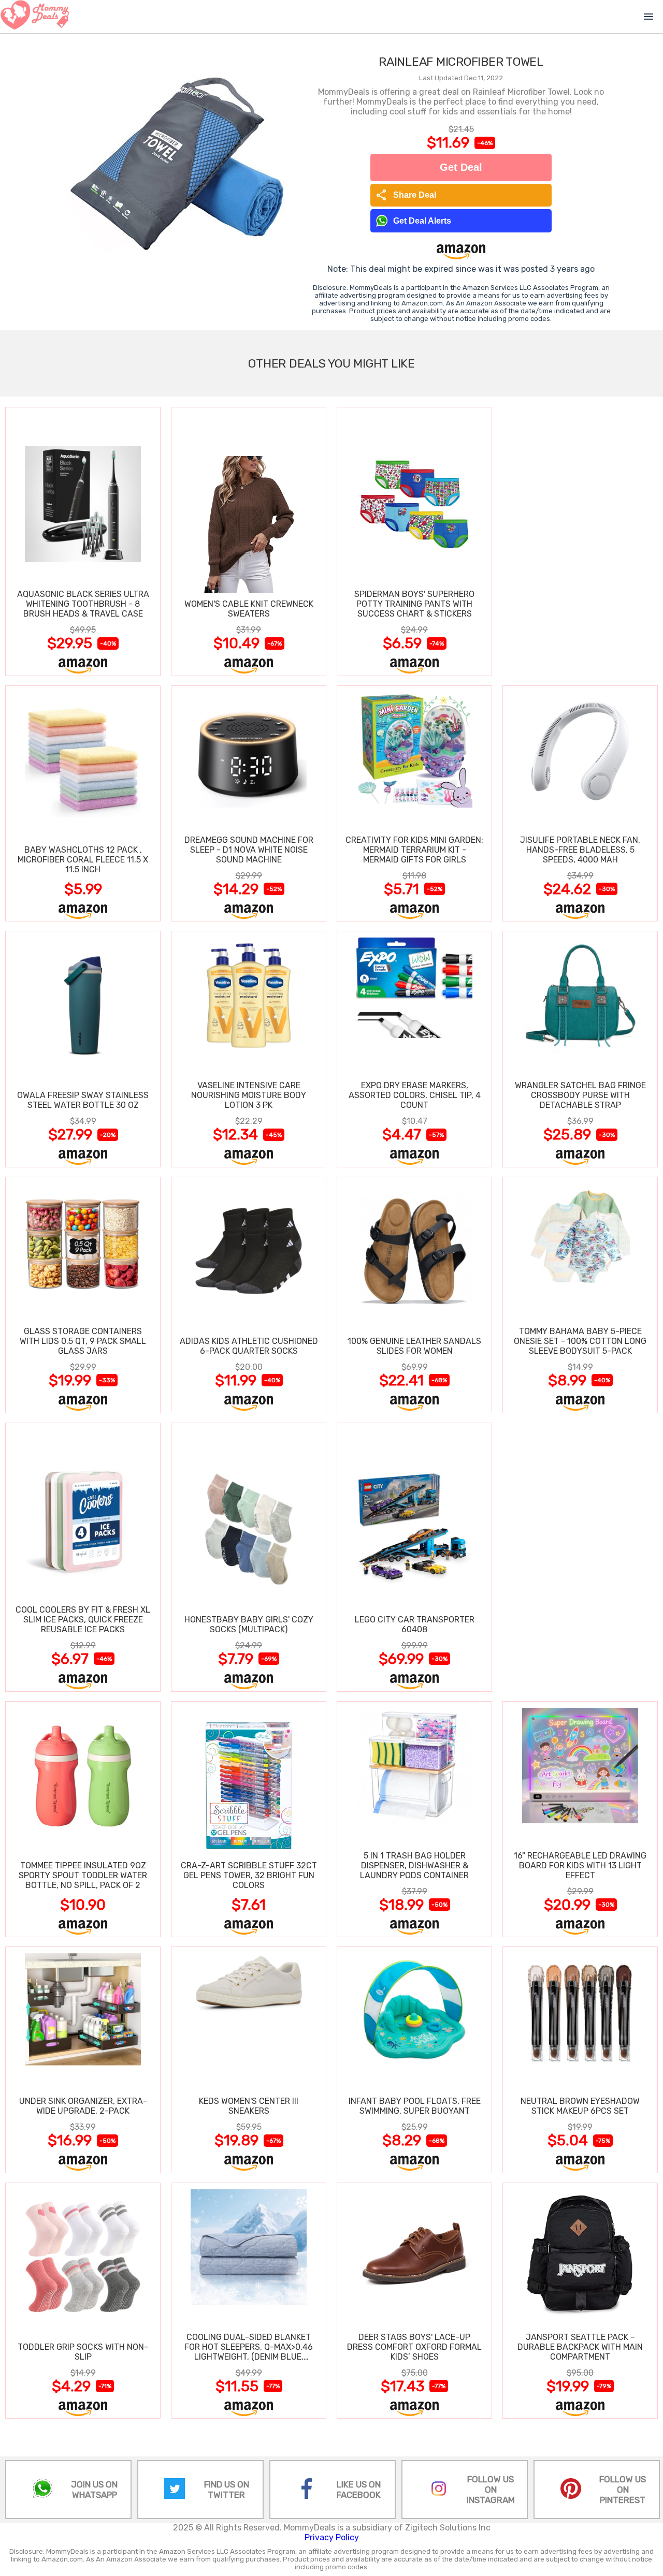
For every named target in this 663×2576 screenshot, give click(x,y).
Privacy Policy (332, 2537)
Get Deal (461, 167)
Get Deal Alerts (422, 221)
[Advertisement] (580, 541)
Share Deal (406, 195)
